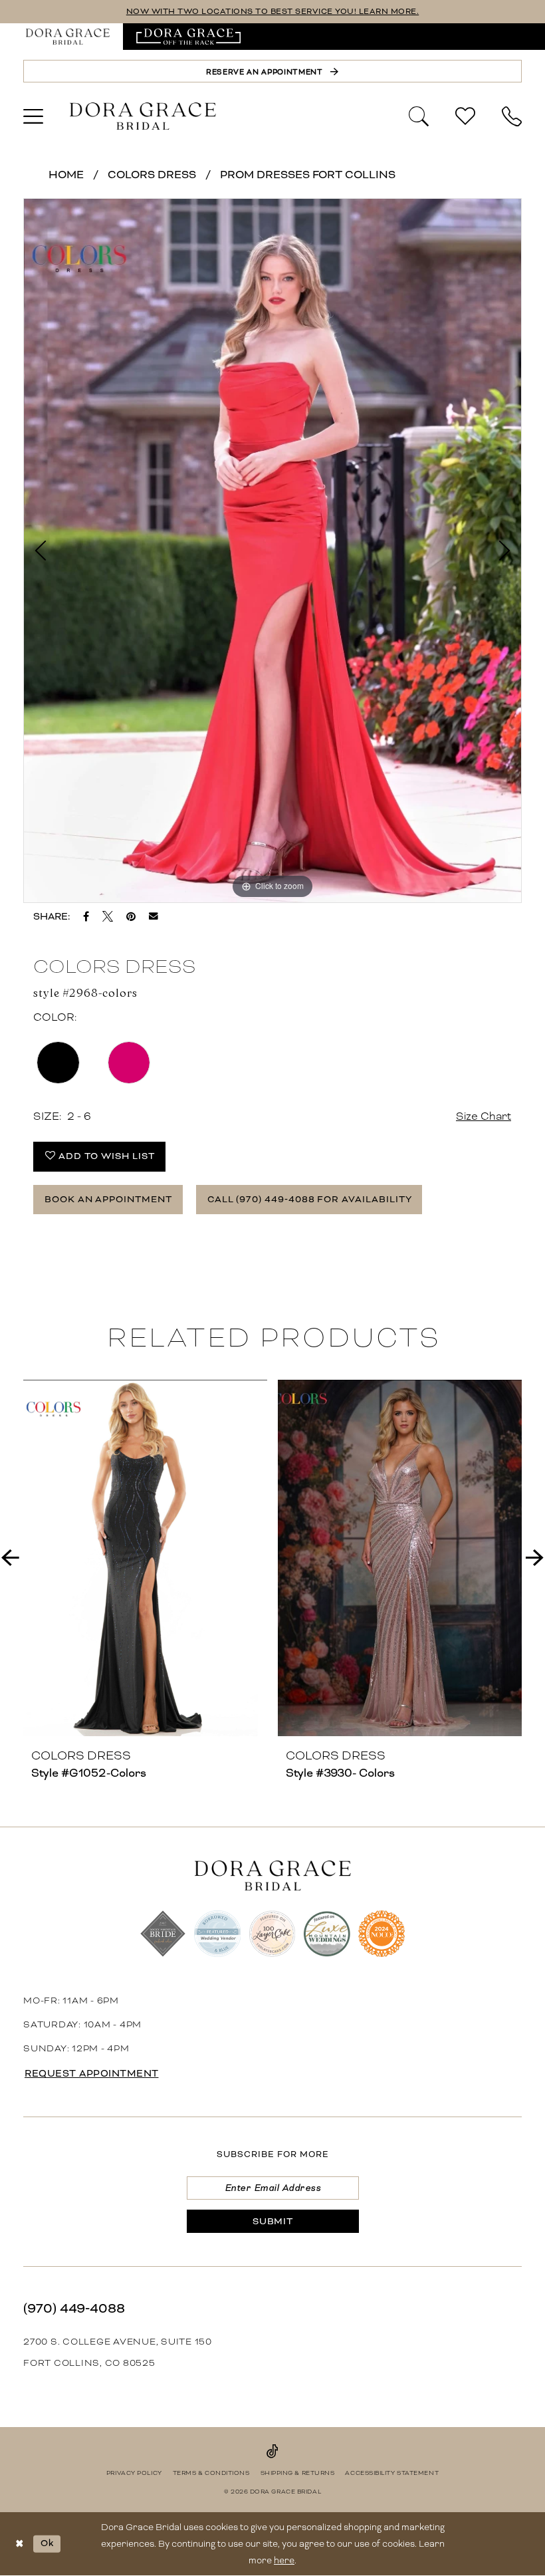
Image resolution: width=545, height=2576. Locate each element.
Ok (47, 2543)
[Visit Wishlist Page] (465, 116)
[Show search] (419, 115)
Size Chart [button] (484, 1116)
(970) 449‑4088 (74, 2308)
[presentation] (145, 1558)
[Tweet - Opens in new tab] (108, 916)
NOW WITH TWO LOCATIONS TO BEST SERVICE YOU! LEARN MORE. (273, 12)
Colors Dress (152, 175)
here (284, 2560)
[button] (33, 116)
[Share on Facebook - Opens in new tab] (86, 916)
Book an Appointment (108, 1199)
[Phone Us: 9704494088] (512, 116)
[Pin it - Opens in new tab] (131, 916)
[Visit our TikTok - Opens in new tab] (272, 2451)
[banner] (143, 116)
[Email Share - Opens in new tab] (154, 916)
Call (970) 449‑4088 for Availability (310, 1199)
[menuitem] (68, 37)
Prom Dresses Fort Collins (308, 175)
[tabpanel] (272, 551)
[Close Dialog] (20, 2544)
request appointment (92, 2073)
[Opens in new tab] (188, 37)
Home (66, 175)
